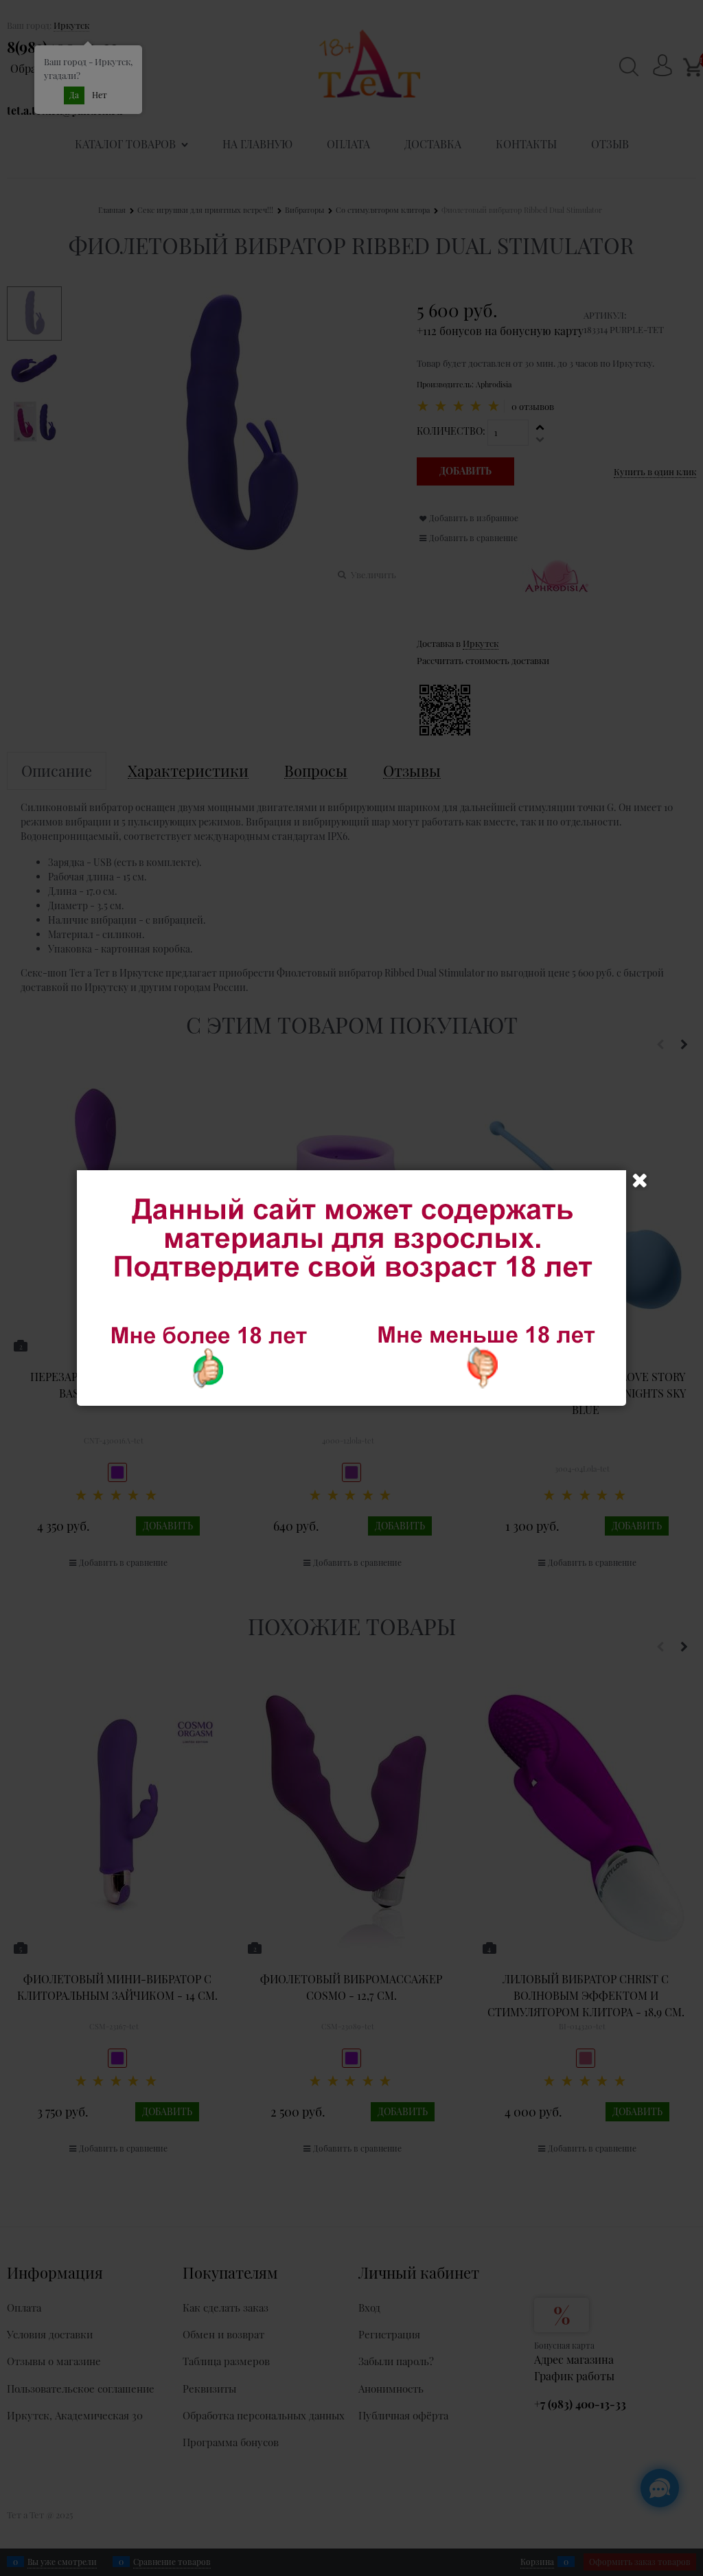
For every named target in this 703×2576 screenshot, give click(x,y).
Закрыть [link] (640, 1181)
